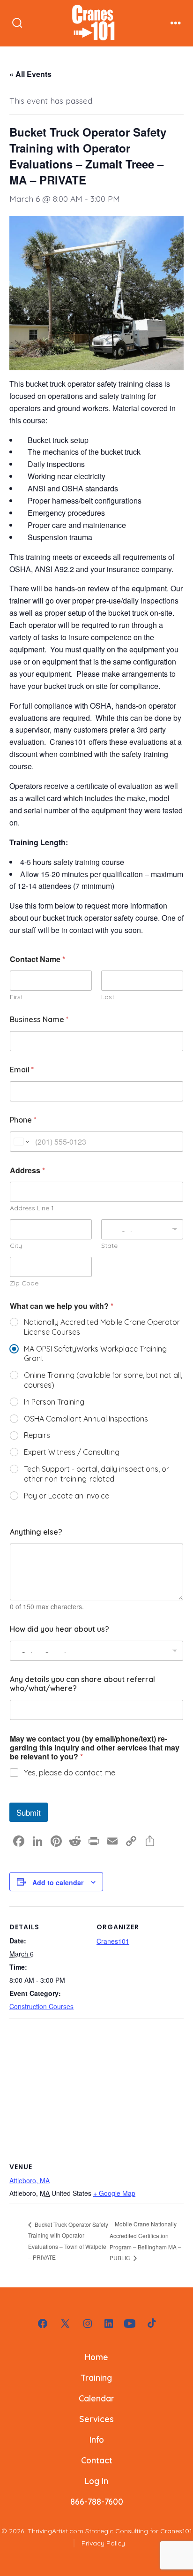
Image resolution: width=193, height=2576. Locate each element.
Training (96, 2377)
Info (97, 2439)
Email (22, 1070)
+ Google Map (114, 2193)
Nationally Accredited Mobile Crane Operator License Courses (102, 1327)
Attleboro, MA (30, 2180)
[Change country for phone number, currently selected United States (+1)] (21, 1142)
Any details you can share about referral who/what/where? (82, 1684)
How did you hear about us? (59, 1629)
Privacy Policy (103, 2543)
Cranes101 (113, 1941)
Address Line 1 (32, 1208)
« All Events (30, 74)
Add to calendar (58, 1882)
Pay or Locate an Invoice (67, 1496)
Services (96, 2419)
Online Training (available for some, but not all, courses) (103, 1380)
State (109, 1246)
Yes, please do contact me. (70, 1773)
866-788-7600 (97, 2501)
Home (96, 2357)
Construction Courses (41, 2006)
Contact (97, 2460)
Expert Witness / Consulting (72, 1452)
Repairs (37, 1435)
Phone (23, 1120)
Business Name (39, 1020)
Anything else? (36, 1532)
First (16, 997)
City (16, 1246)
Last (108, 997)
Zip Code (24, 1283)
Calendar (96, 2398)
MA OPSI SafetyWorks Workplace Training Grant (95, 1354)
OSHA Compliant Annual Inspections (86, 1419)
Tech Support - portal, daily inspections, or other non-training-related (96, 1474)
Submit (29, 1812)
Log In (96, 2481)
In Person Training (54, 1402)
